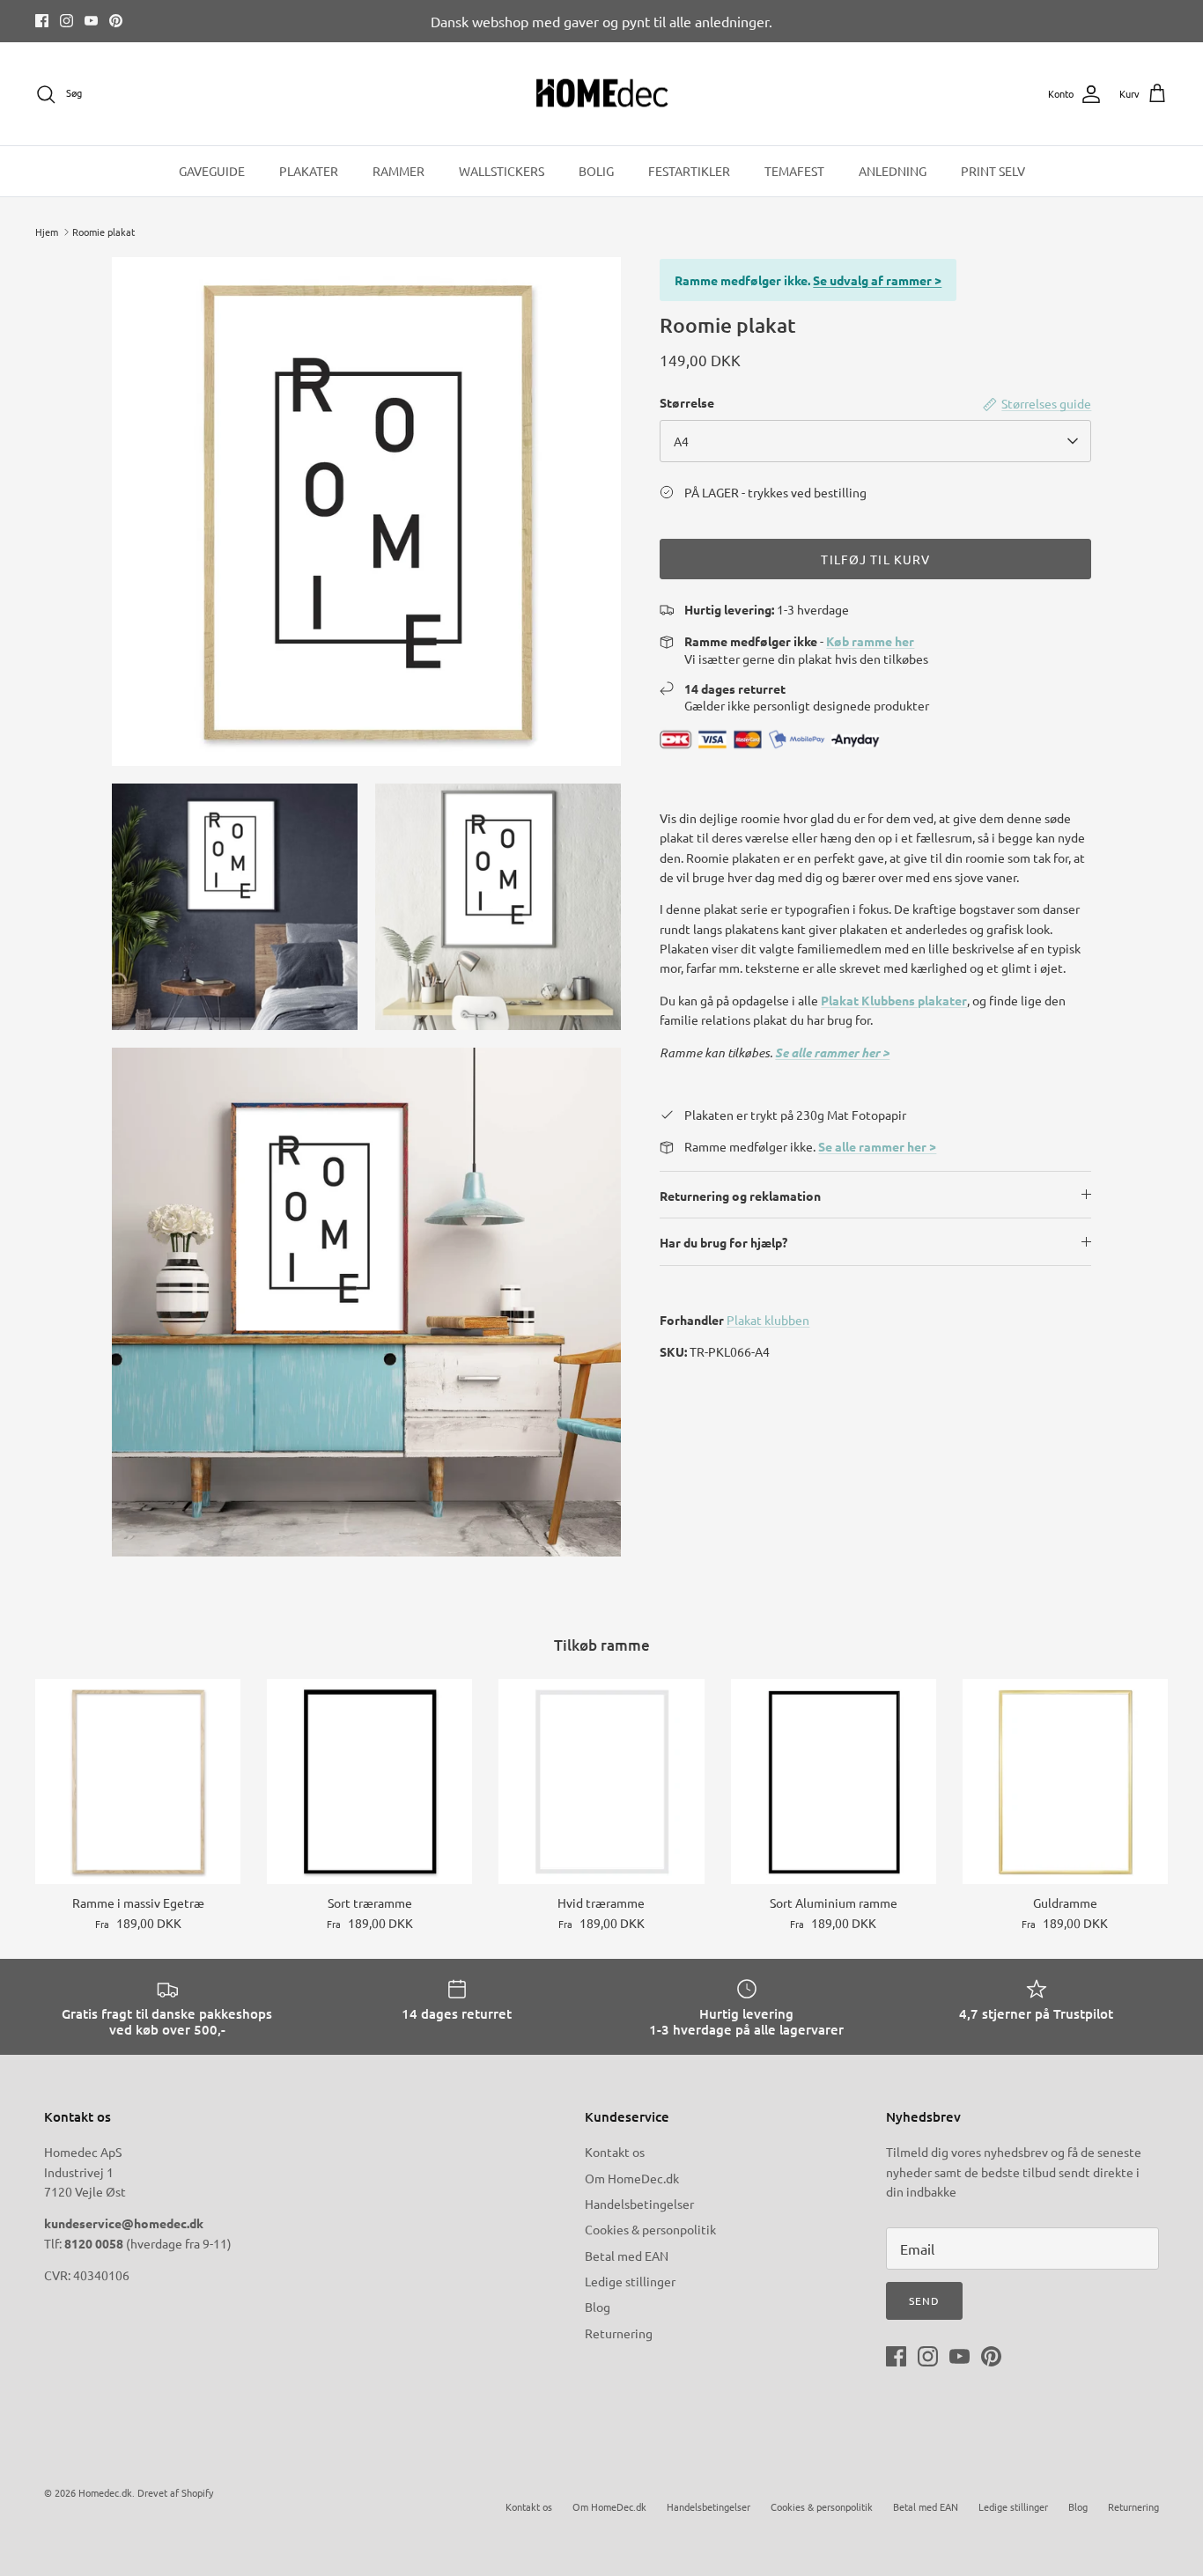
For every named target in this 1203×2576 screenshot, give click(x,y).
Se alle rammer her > (832, 1052)
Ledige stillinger (630, 2281)
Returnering (619, 2333)
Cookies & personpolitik (650, 2229)
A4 (681, 441)
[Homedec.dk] (602, 94)
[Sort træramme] (369, 1781)
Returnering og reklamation (740, 1196)
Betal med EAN (627, 2256)
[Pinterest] (116, 21)
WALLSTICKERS (502, 171)
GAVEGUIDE (212, 171)
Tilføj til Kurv (875, 559)
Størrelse (687, 402)
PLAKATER (309, 171)
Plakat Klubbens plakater (894, 1000)
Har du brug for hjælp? (723, 1242)
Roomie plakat (103, 232)
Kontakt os (615, 2152)
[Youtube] (91, 21)
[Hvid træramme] (601, 1781)
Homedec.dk (105, 2492)
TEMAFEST (794, 171)
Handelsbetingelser (639, 2204)
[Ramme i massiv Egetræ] (138, 1781)
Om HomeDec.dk (632, 2178)
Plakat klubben (768, 1320)
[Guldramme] (1065, 1781)
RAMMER (399, 171)
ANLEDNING (893, 171)
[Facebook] (42, 21)
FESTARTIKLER (689, 171)
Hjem (47, 232)
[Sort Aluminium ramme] (834, 1781)
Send (924, 2300)
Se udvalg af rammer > (877, 280)
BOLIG (596, 171)
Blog (598, 2307)
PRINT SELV (993, 171)
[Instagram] (66, 21)
